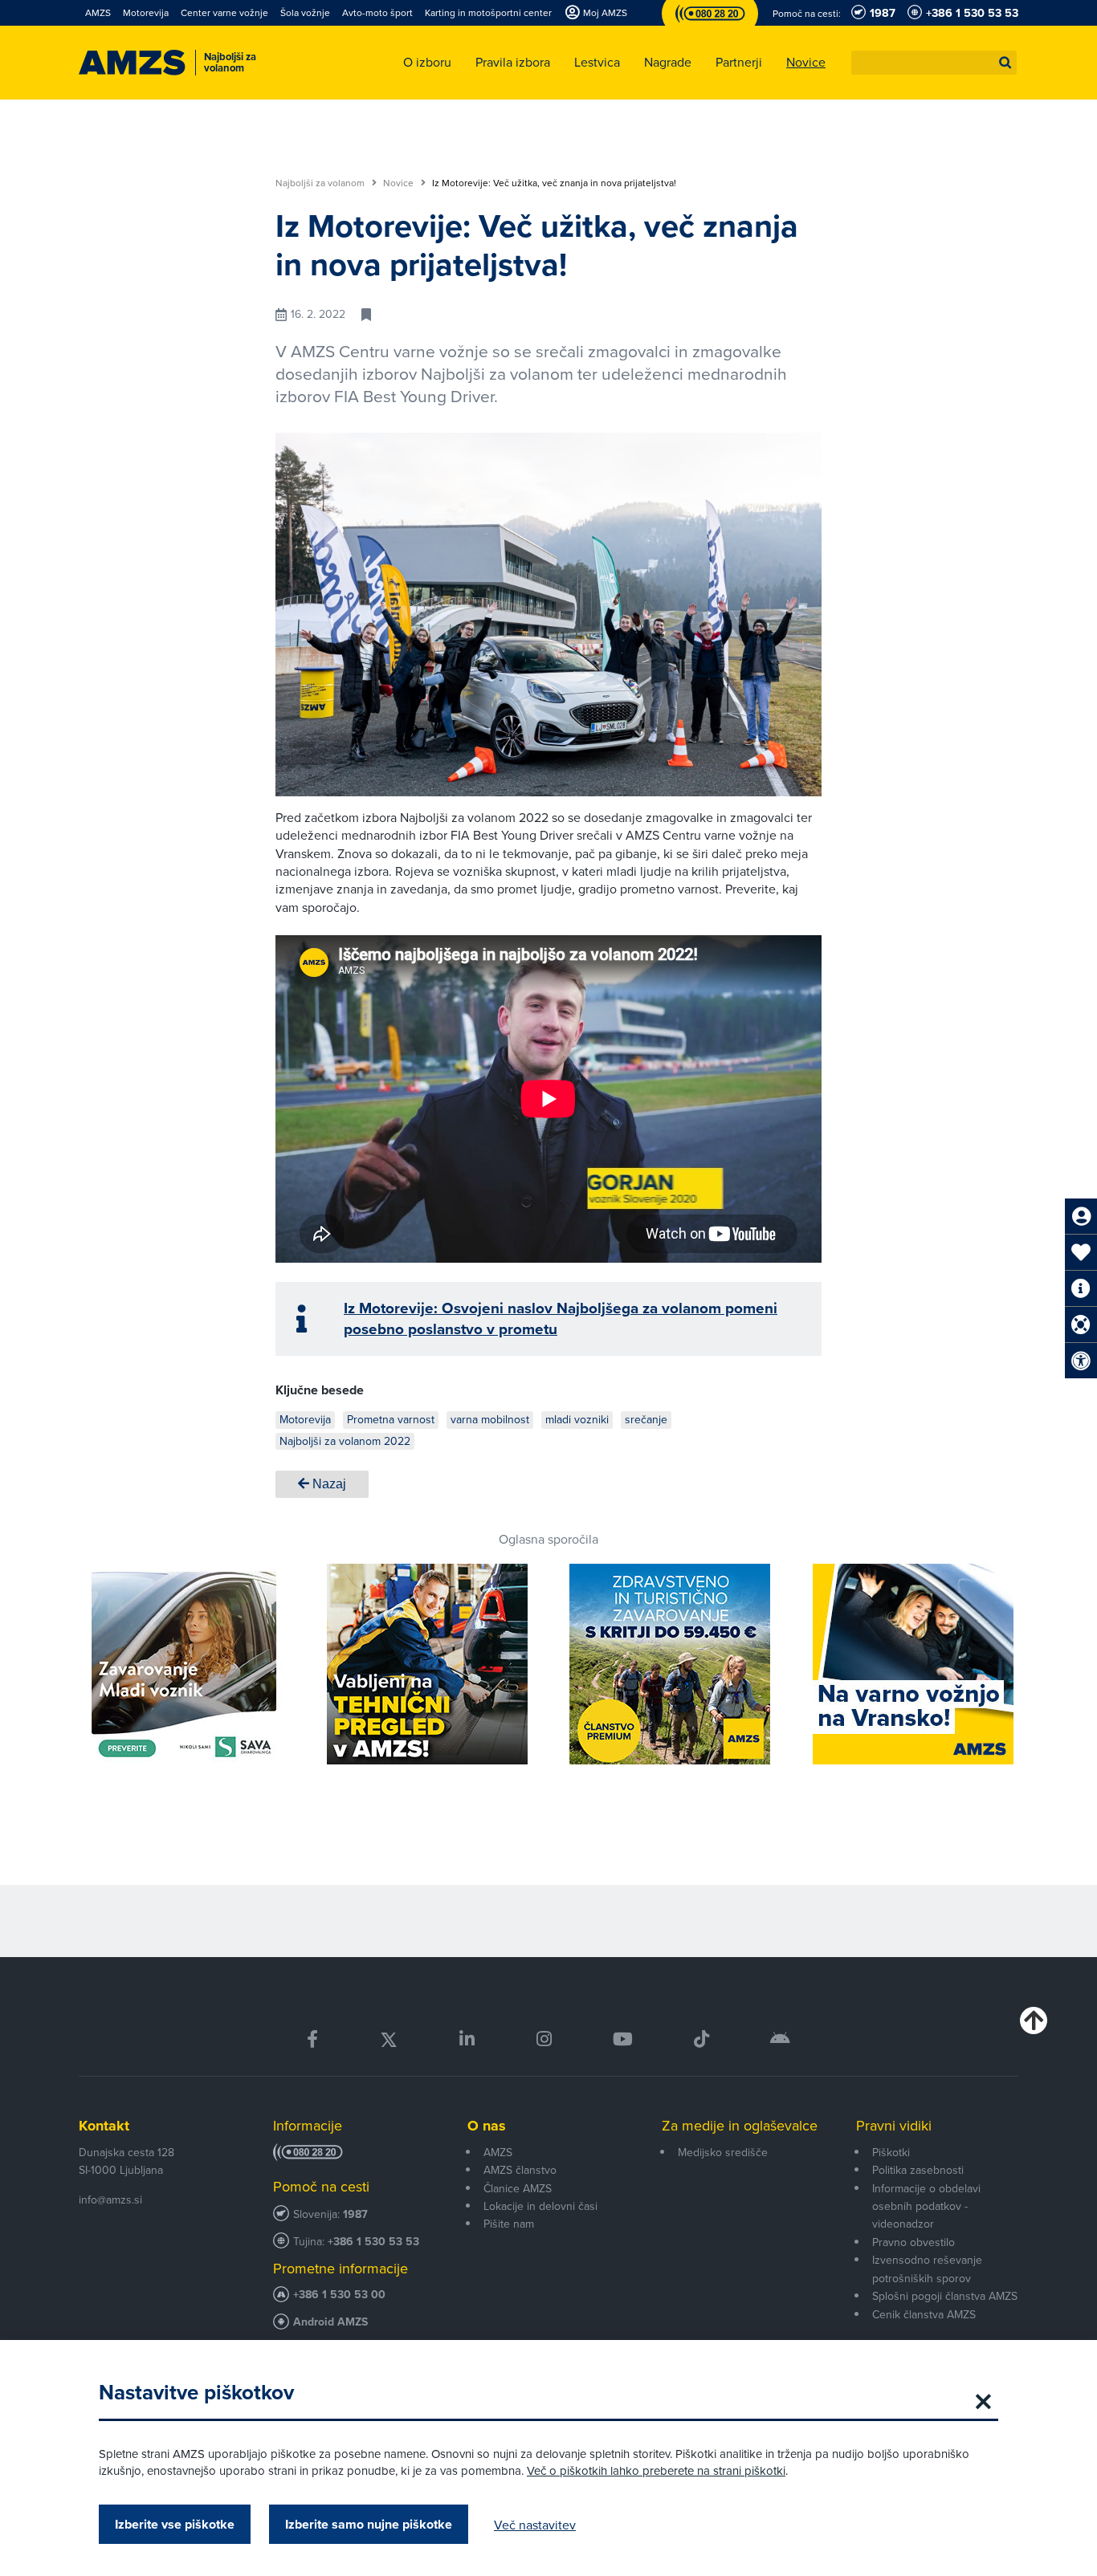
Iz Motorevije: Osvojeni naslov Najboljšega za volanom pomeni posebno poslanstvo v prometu (561, 1319)
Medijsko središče (723, 2152)
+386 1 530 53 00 (339, 2295)
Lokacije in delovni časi (540, 2206)
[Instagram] (543, 2039)
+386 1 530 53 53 (373, 2242)
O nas (487, 2126)
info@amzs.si (110, 2200)
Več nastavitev (535, 2525)
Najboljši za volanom (321, 183)
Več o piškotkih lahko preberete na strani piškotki (656, 2470)
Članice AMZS (518, 2188)
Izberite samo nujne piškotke (369, 2524)
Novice (400, 183)
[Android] (780, 2039)
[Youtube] (623, 2039)
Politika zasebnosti (918, 2170)
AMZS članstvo (520, 2170)
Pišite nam (509, 2224)
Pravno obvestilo (913, 2242)
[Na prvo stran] (132, 63)
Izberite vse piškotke (175, 2524)
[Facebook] (312, 2039)
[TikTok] (701, 2039)
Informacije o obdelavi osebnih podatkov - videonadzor (926, 2206)
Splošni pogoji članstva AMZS (945, 2296)
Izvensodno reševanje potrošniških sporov (927, 2269)
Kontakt (104, 2126)
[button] (1005, 63)
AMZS (498, 2152)
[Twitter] (389, 2039)
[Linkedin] (467, 2039)
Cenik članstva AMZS (924, 2314)
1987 (355, 2214)
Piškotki (891, 2152)
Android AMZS (330, 2322)
